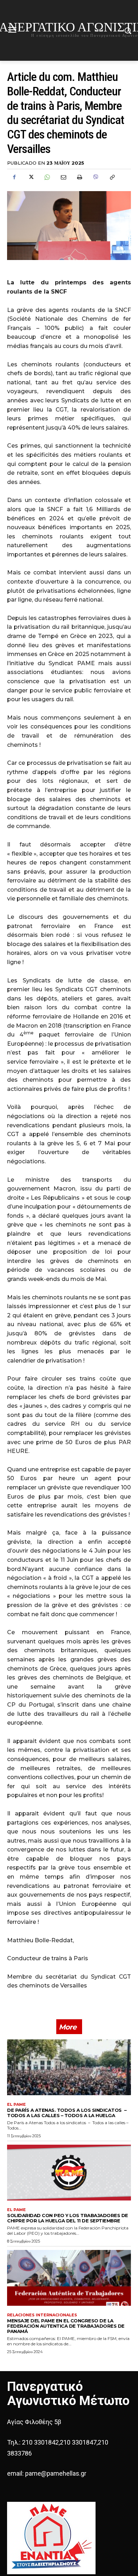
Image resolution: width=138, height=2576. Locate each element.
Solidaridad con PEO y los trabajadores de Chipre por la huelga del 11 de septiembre (68, 2218)
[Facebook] (14, 177)
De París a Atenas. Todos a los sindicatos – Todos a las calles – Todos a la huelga (67, 2113)
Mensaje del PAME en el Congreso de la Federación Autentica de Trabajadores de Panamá (66, 2326)
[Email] (63, 177)
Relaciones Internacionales (42, 2315)
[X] (30, 177)
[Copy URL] (112, 177)
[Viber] (96, 177)
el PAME (16, 2105)
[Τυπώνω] (79, 177)
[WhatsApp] (47, 177)
